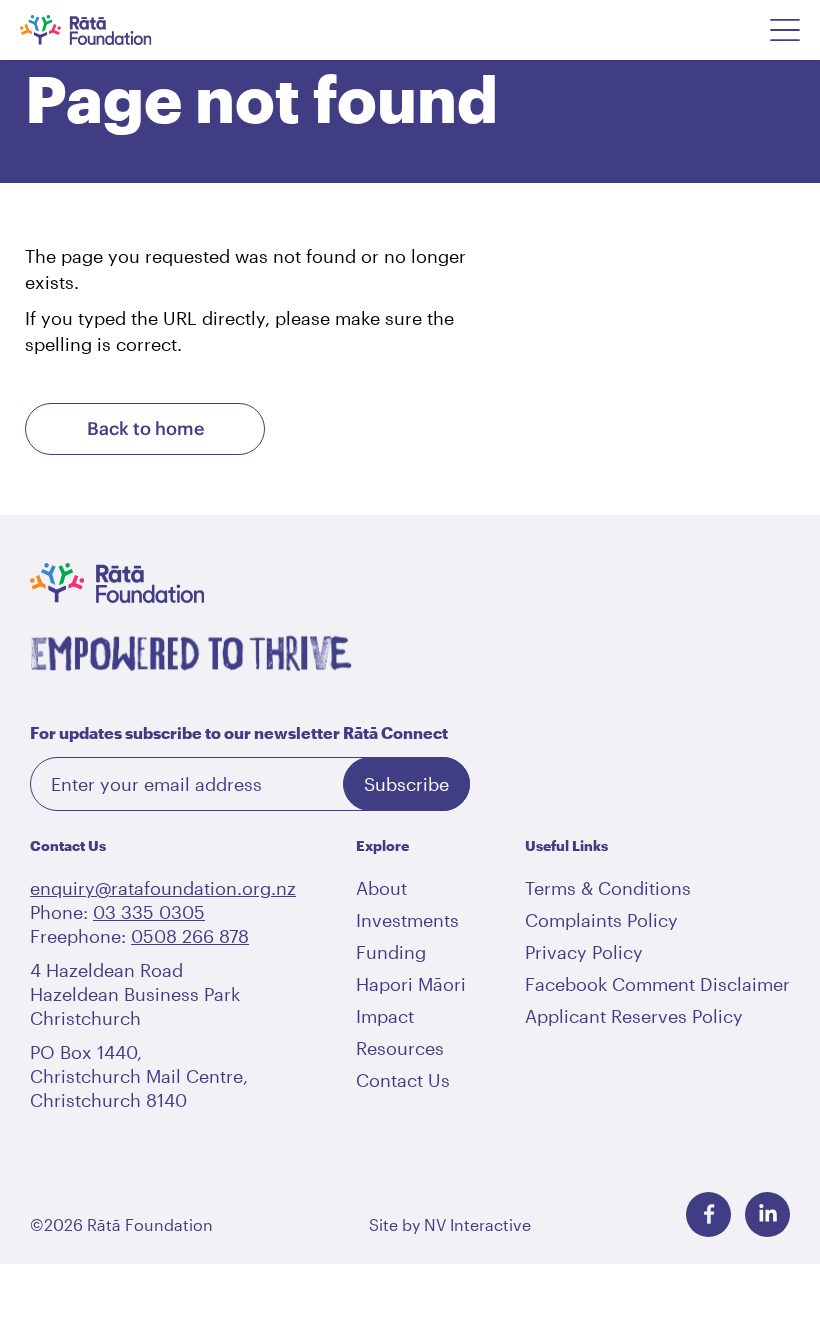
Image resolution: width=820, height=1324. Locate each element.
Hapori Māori (411, 984)
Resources (400, 1048)
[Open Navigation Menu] (785, 30)
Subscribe (406, 784)
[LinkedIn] (767, 1214)
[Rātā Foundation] (112, 30)
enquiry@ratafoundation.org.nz (163, 888)
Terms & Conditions (608, 888)
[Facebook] (708, 1214)
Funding (391, 952)
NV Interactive (477, 1224)
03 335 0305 (149, 912)
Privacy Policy (584, 952)
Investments (407, 920)
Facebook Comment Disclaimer (657, 984)
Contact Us (403, 1080)
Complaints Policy (601, 920)
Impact (385, 1016)
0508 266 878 (190, 936)
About (381, 888)
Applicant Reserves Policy (634, 1016)
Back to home (145, 428)
